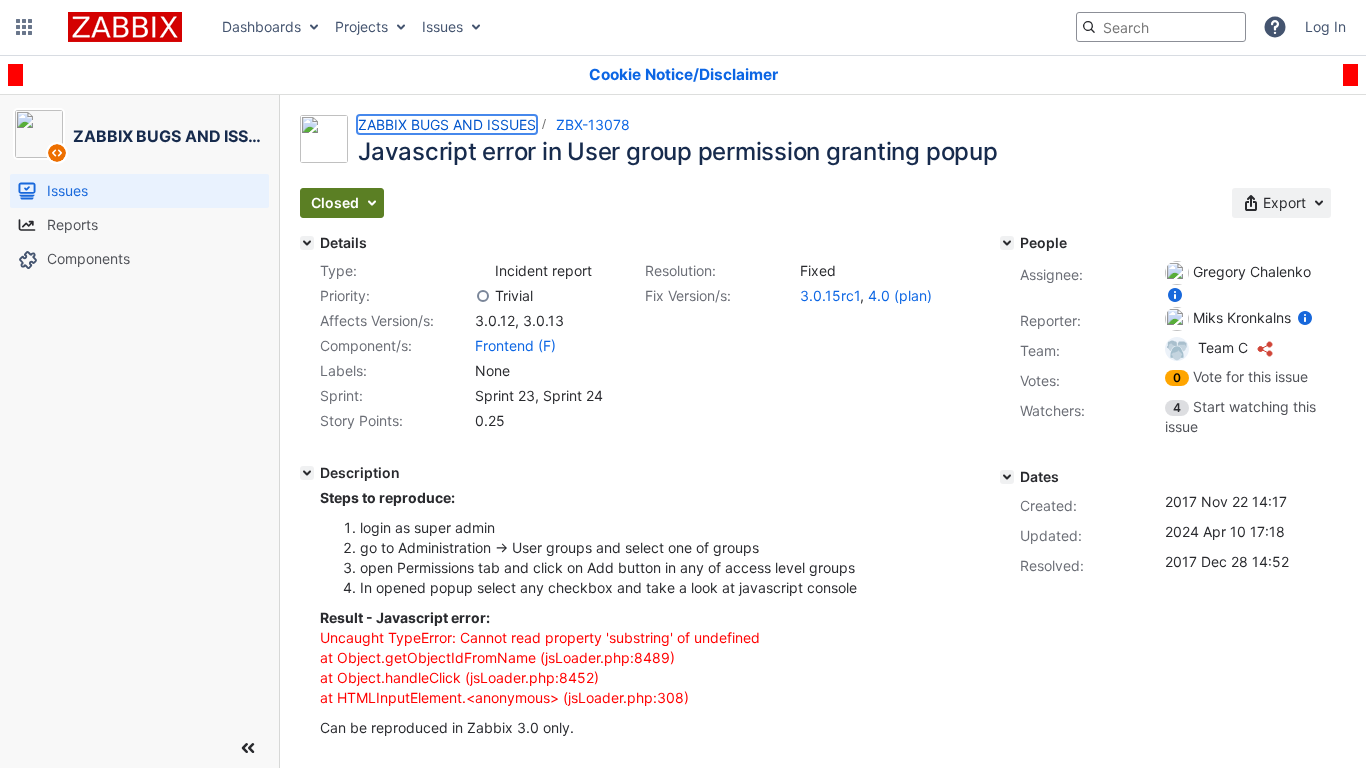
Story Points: (361, 420)
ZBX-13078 (593, 124)
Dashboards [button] (261, 26)
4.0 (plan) (900, 295)
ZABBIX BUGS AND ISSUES (447, 124)
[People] (1007, 243)
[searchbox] (1161, 27)
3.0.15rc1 (830, 295)
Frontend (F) (515, 345)
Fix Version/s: (688, 295)
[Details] (307, 243)
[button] (24, 27)
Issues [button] (442, 26)
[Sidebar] (248, 748)
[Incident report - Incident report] (483, 271)
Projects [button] (361, 26)
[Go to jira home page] (125, 27)
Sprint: (341, 395)
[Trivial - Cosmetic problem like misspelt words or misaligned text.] (483, 296)
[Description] (307, 473)
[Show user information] (1175, 294)
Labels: (343, 370)
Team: (1040, 350)
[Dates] (1007, 477)
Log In (1325, 26)
